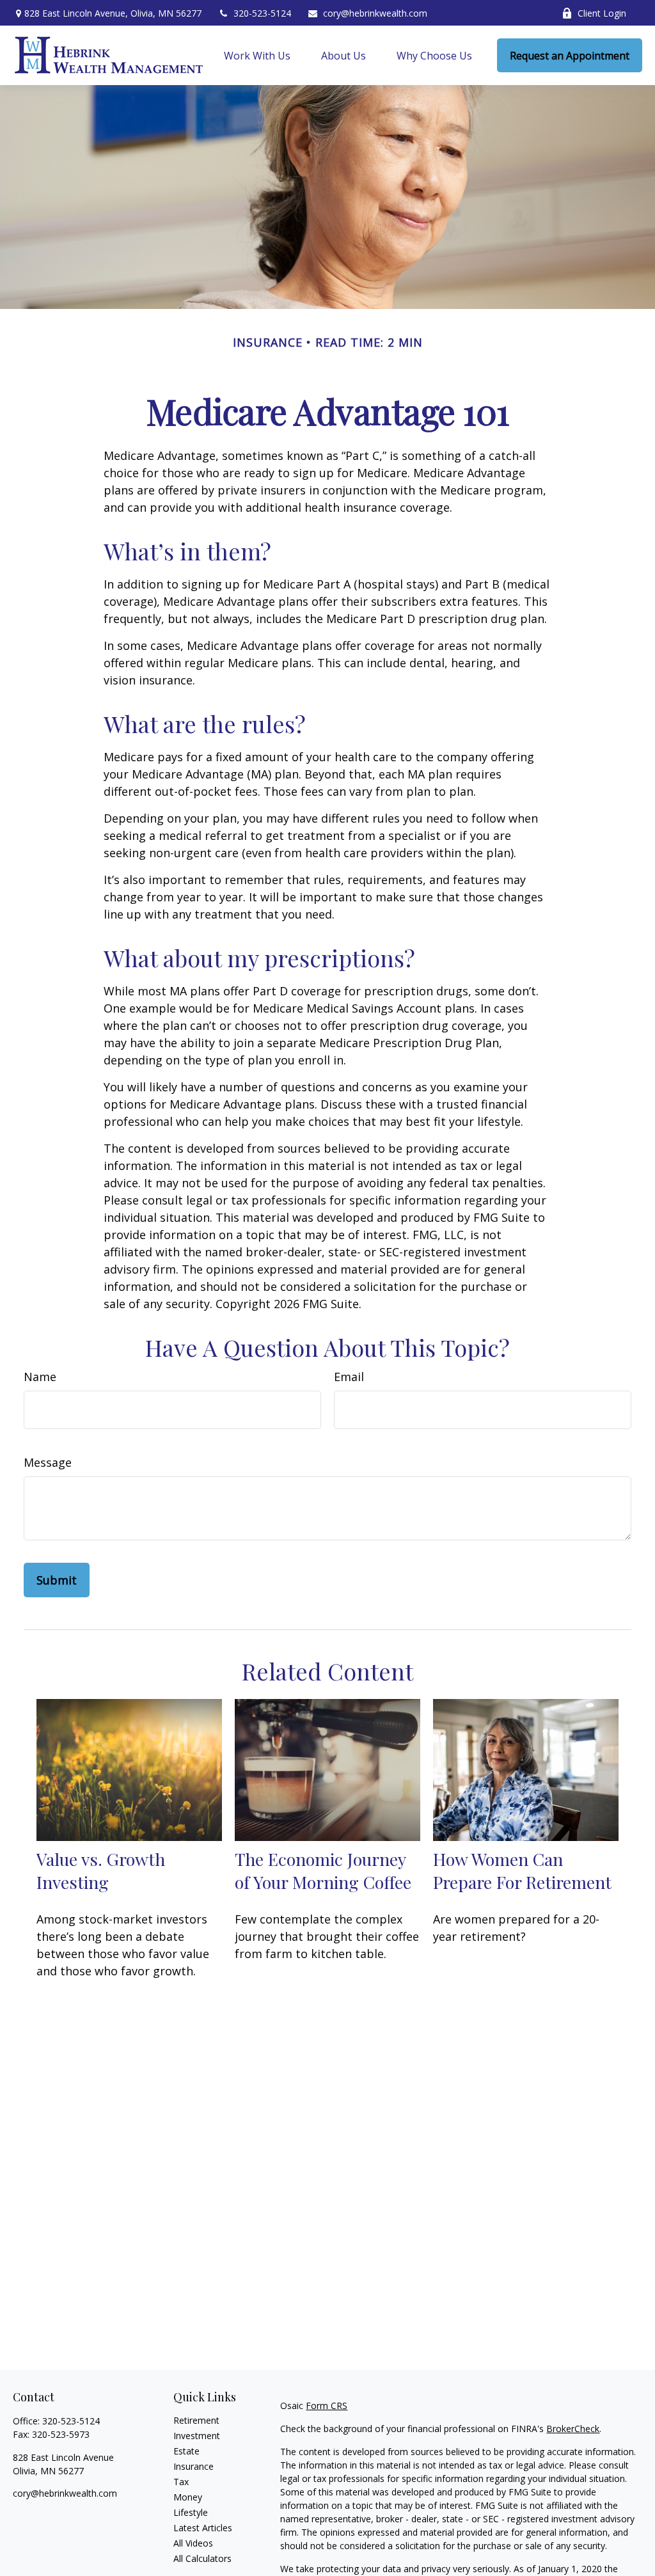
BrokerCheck (573, 2429)
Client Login (602, 13)
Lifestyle (191, 2512)
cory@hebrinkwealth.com (375, 13)
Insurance (193, 2466)
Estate (186, 2451)
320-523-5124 (262, 13)
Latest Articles (203, 2528)
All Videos (193, 2543)
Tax (181, 2482)
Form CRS (327, 2406)
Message (48, 1462)
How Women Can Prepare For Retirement (522, 1870)
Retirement (196, 2420)
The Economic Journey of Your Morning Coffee (323, 1870)
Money (188, 2497)
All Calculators (202, 2558)
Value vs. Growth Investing (101, 1870)
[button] (257, 56)
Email (349, 1377)
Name (40, 1377)
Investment (197, 2436)
